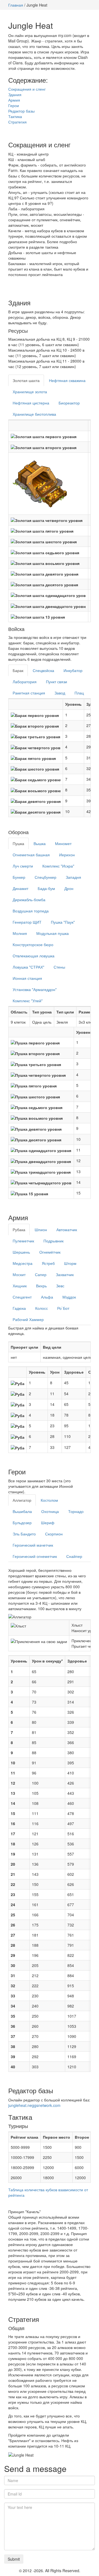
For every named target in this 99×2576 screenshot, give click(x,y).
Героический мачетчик (33, 1545)
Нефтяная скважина (67, 380)
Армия (14, 100)
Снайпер (74, 1556)
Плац (79, 693)
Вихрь (41, 1286)
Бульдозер (22, 1523)
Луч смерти (23, 866)
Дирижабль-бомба (29, 900)
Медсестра (23, 1263)
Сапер (41, 1274)
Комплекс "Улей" (28, 1001)
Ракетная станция (29, 693)
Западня (73, 877)
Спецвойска (43, 670)
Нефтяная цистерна (31, 403)
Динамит (20, 888)
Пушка (18, 843)
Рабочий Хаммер (28, 1319)
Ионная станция (27, 978)
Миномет (63, 843)
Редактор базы (21, 111)
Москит (19, 1274)
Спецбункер (46, 877)
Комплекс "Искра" (58, 866)
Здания (15, 94)
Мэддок (69, 1297)
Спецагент (22, 1297)
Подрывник (53, 1241)
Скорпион (54, 1534)
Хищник (20, 1286)
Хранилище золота (30, 392)
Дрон (69, 888)
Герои (14, 105)
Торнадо (76, 1511)
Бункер (19, 877)
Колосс (42, 1308)
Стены (59, 967)
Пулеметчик (23, 1241)
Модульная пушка (53, 933)
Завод (60, 693)
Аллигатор (22, 1500)
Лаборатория (25, 682)
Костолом (49, 1500)
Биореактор (69, 403)
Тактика (15, 116)
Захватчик (65, 1274)
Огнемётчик (50, 1252)
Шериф (48, 1523)
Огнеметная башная (31, 855)
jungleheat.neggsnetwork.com (34, 2105)
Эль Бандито (24, 1534)
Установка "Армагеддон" (35, 989)
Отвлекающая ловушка (34, 956)
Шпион (41, 1230)
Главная (16, 5)
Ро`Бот (63, 1308)
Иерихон (67, 855)
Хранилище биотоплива (34, 414)
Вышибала (22, 1511)
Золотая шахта (26, 380)
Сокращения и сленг (27, 89)
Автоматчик (67, 1230)
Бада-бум (46, 888)
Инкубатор (73, 670)
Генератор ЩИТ (27, 922)
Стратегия (17, 122)
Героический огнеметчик (35, 1556)
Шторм (70, 1263)
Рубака (19, 1230)
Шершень (21, 1252)
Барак (18, 670)
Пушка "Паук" (63, 922)
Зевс (60, 1286)
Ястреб (48, 1263)
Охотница (50, 1511)
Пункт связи (57, 682)
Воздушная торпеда (31, 911)
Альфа (47, 1297)
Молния (20, 933)
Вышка (40, 843)
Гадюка (19, 1308)
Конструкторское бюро (33, 944)
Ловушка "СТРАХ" (28, 967)
